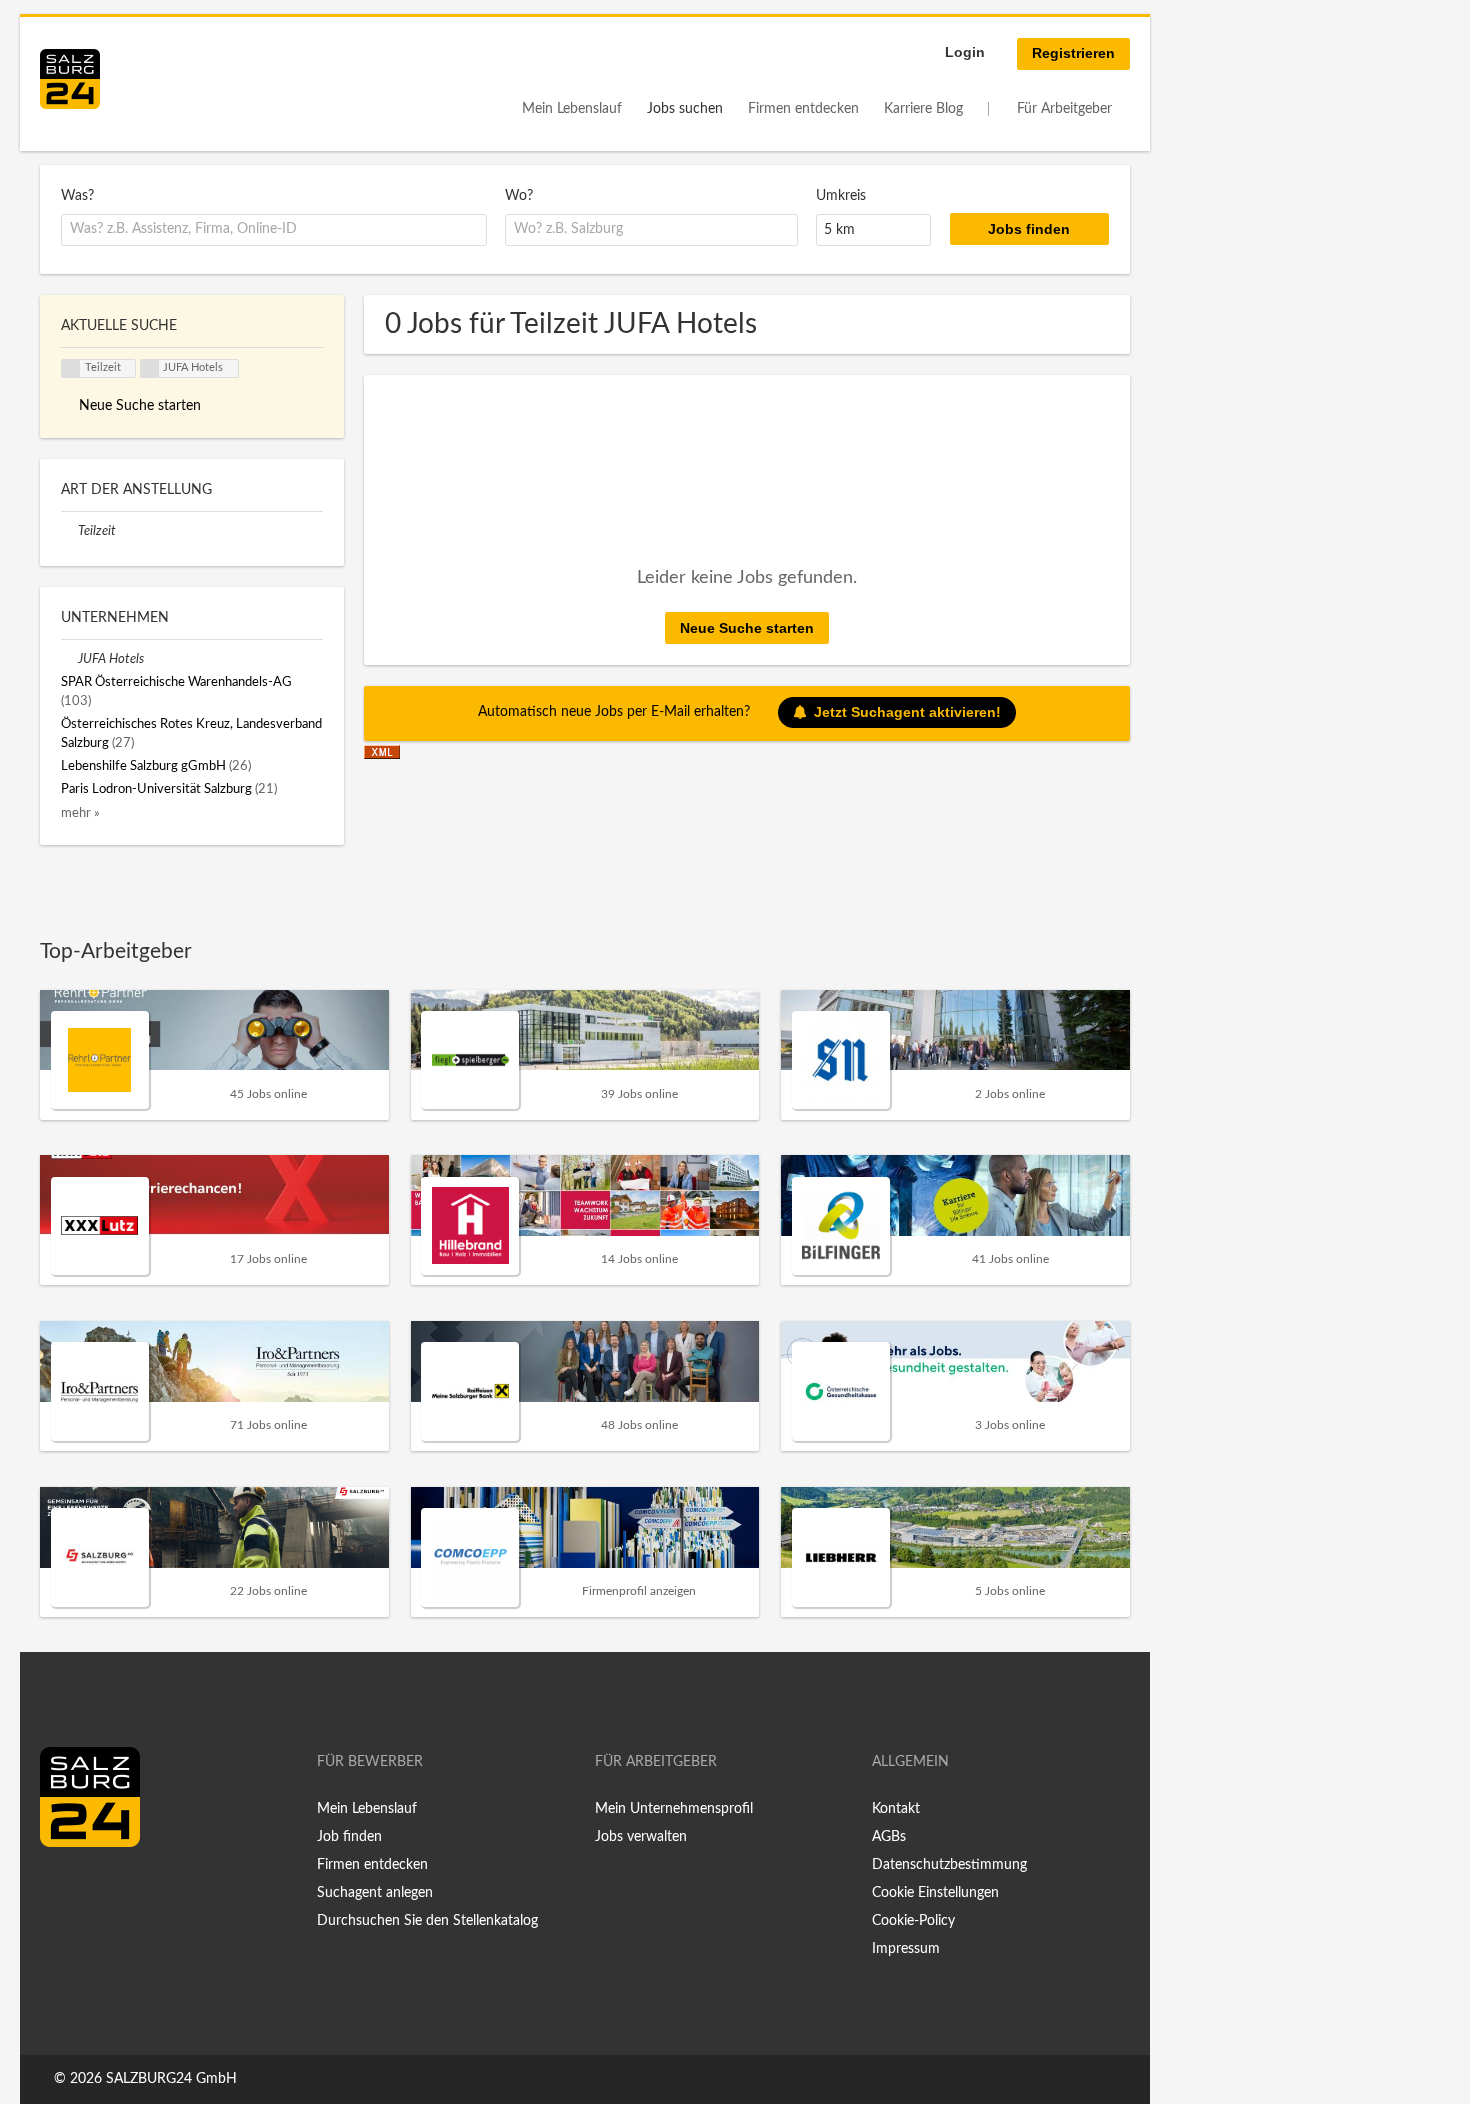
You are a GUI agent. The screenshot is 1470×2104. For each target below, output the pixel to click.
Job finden (349, 1837)
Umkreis (841, 196)
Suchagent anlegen (375, 1893)
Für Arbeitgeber (1064, 109)
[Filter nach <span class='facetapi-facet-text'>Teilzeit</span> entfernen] (71, 369)
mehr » (80, 813)
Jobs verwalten (641, 1837)
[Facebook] (62, 1889)
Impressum (906, 1949)
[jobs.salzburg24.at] (70, 79)
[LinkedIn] (92, 1889)
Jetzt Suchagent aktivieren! (907, 712)
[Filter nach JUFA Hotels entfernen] (69, 659)
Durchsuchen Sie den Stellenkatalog (427, 1921)
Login (965, 52)
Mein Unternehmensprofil (674, 1809)
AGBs (889, 1837)
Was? (77, 196)
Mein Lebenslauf (572, 109)
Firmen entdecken (803, 109)
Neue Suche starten (747, 628)
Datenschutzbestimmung (949, 1865)
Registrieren (1073, 53)
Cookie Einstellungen (935, 1893)
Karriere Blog (923, 109)
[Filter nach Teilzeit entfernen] (69, 531)
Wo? (519, 196)
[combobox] (274, 230)
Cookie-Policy (913, 1921)
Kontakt (896, 1809)
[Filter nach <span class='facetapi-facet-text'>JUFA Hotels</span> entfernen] (150, 369)
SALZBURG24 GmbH (171, 2079)
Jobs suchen (685, 109)
